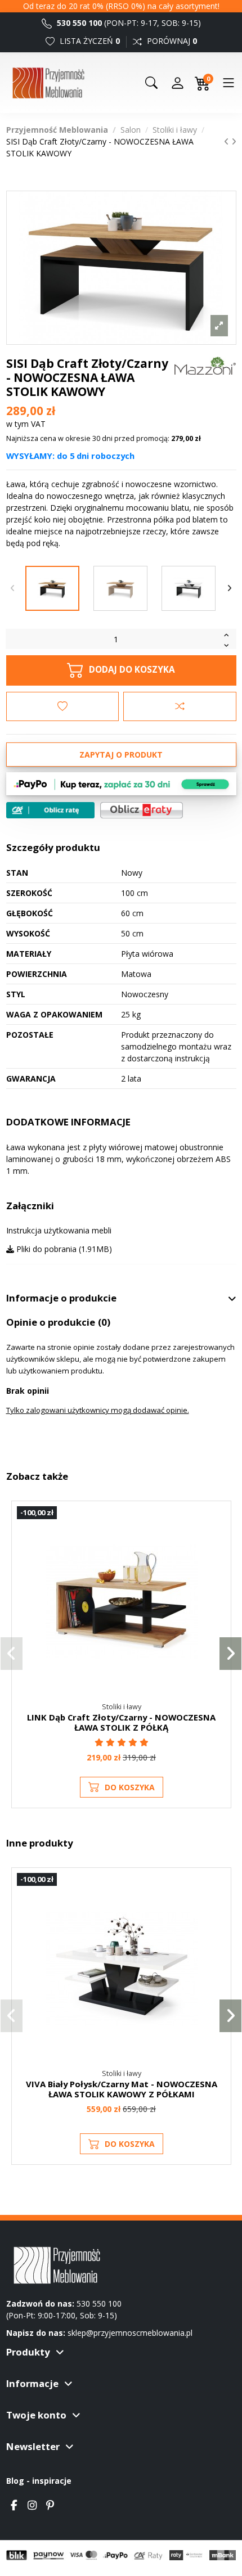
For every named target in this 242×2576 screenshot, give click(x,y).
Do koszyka (130, 1787)
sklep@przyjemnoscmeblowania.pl (130, 2333)
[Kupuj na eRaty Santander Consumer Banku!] (142, 809)
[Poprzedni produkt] (228, 141)
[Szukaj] (151, 83)
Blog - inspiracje (39, 2481)
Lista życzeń (89, 41)
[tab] (121, 1299)
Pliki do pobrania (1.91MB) (63, 1249)
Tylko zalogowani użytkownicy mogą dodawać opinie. (98, 1410)
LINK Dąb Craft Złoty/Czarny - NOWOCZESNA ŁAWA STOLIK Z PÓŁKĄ (121, 1722)
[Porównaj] (217, 1544)
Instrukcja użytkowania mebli (59, 1230)
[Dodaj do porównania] (180, 706)
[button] (12, 1654)
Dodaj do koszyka (132, 670)
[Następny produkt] (234, 141)
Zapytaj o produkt (121, 755)
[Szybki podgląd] (217, 1565)
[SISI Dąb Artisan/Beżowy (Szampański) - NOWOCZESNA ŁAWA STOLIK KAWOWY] (120, 588)
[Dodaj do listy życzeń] (62, 706)
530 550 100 (78, 23)
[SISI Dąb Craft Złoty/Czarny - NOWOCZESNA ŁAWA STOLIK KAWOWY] (52, 588)
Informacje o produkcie (61, 1298)
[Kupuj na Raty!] (51, 810)
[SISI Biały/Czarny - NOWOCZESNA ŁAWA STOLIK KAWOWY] (189, 588)
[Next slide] (230, 588)
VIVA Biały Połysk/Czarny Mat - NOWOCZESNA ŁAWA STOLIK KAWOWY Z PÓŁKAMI (122, 2089)
